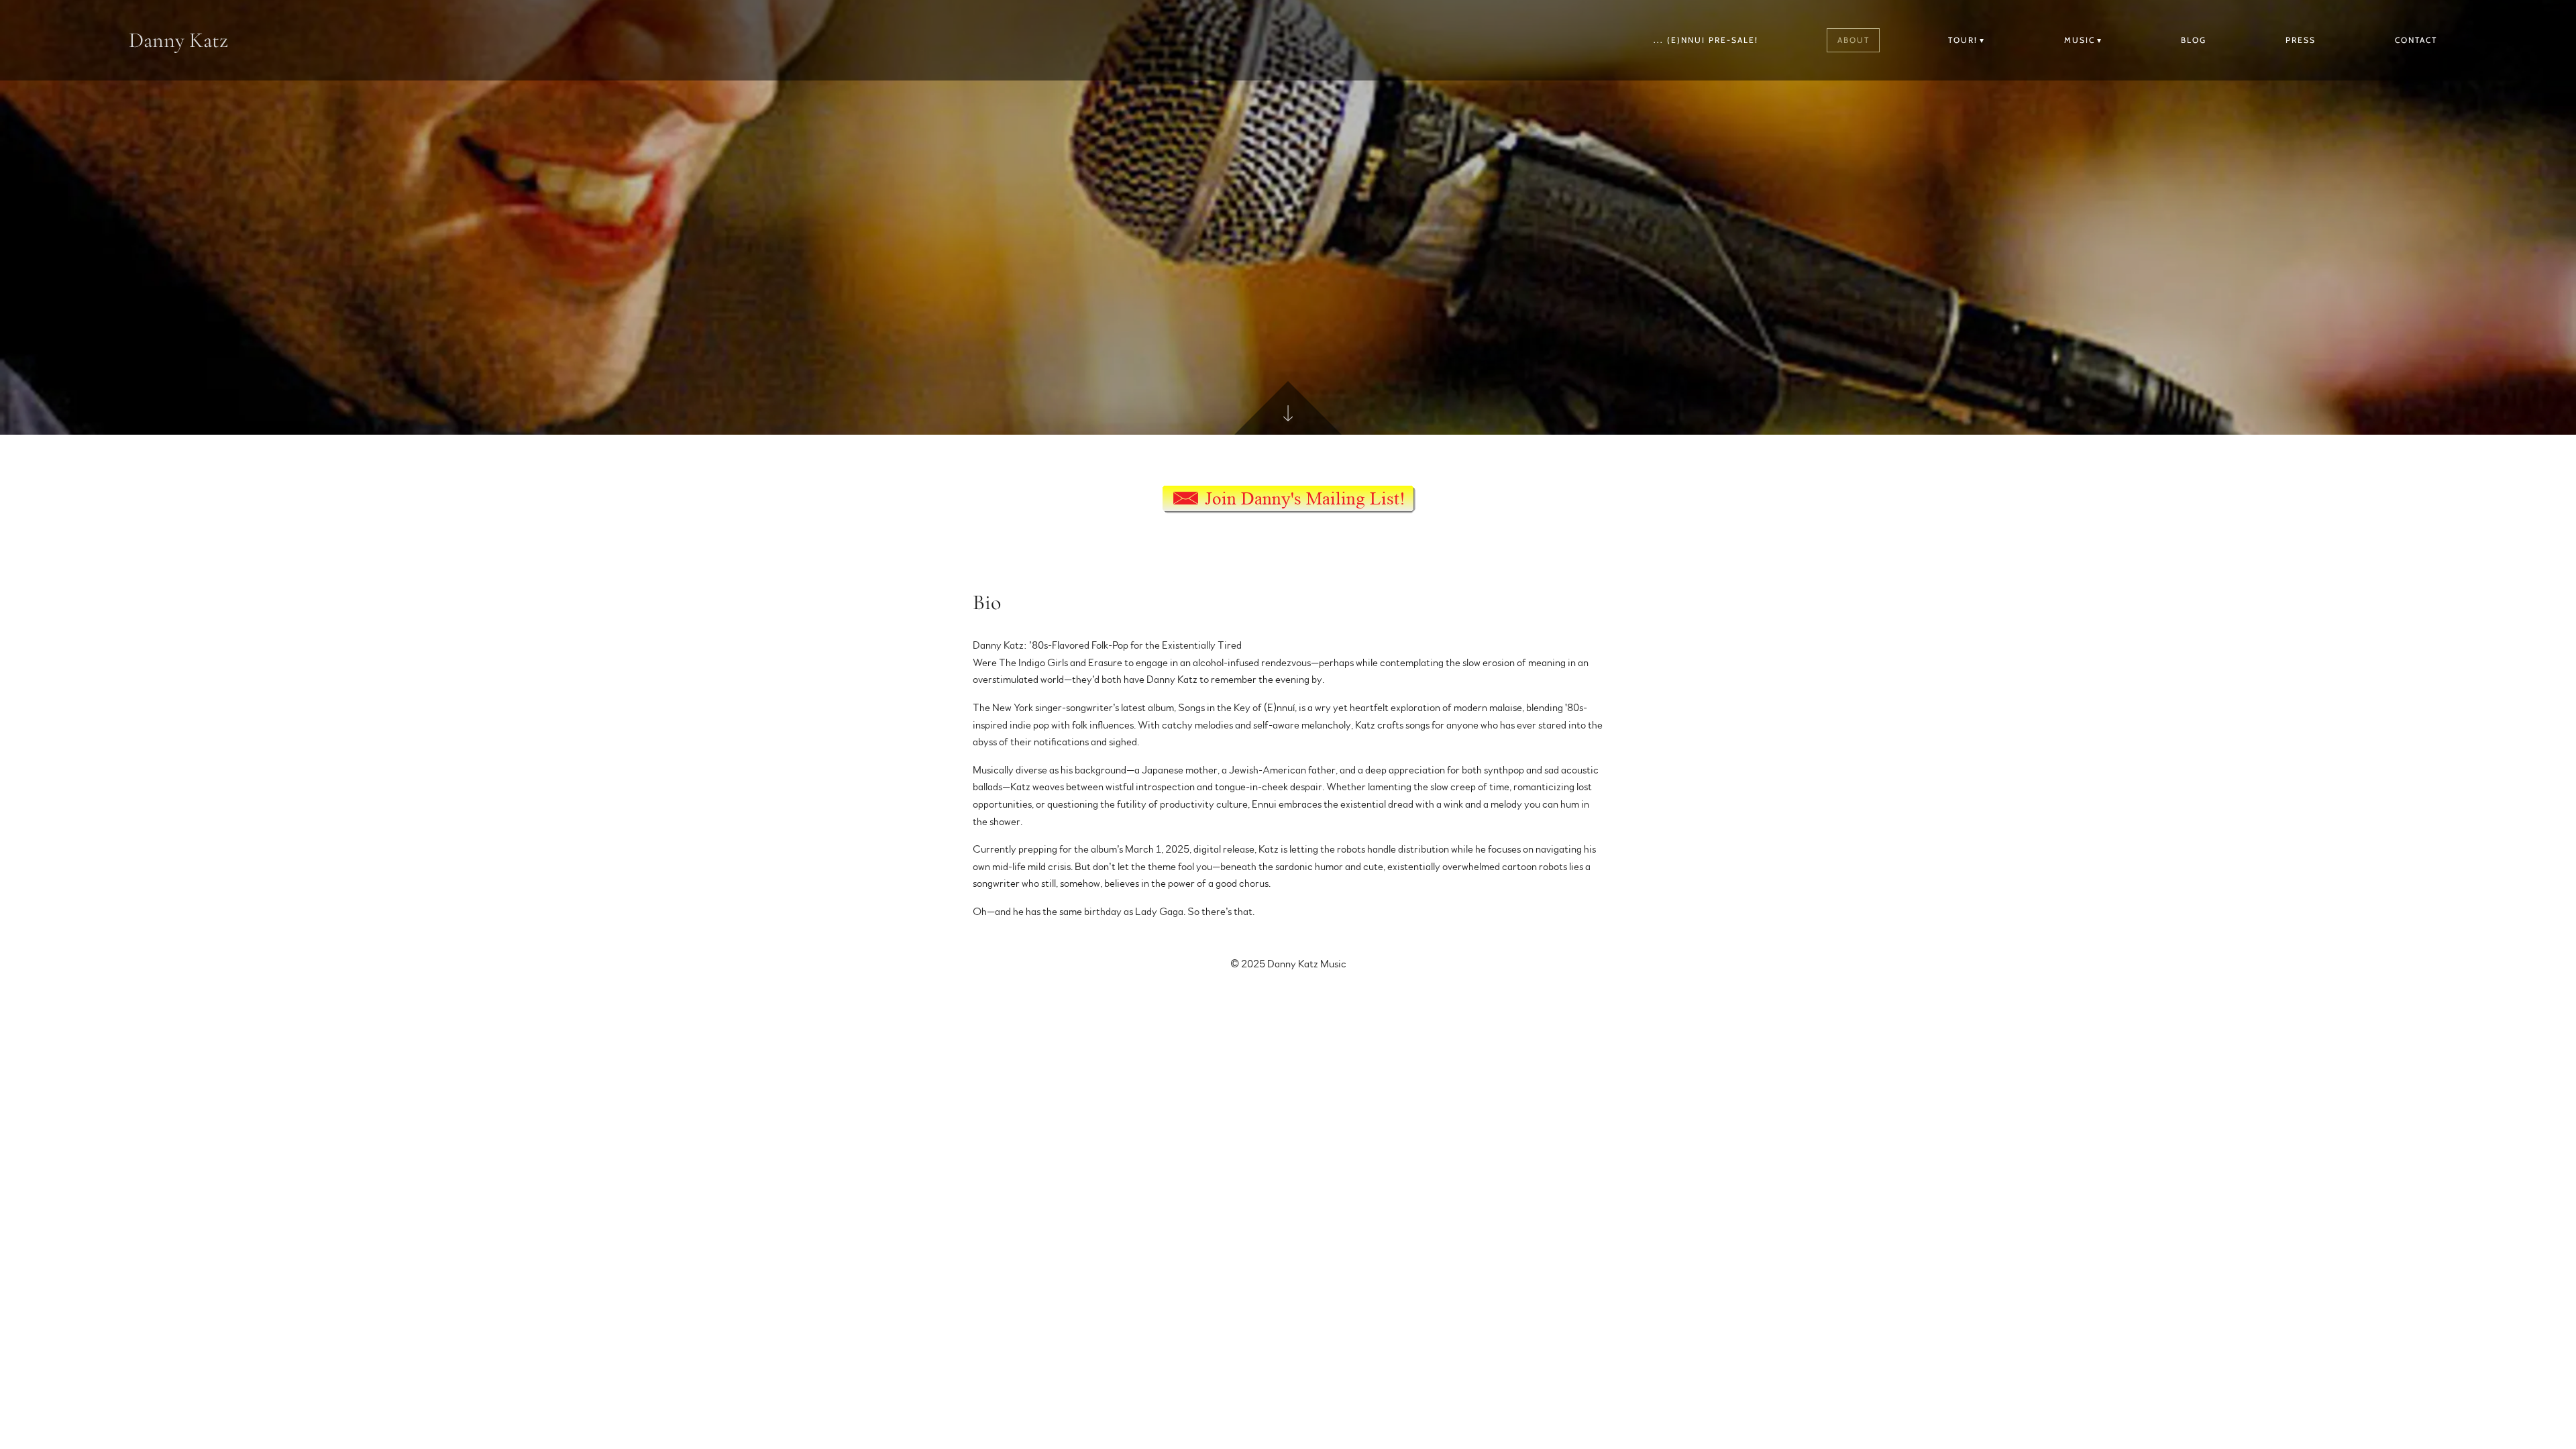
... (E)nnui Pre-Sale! (1706, 40)
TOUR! (1963, 40)
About (1854, 40)
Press (2301, 40)
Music (2080, 40)
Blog (2194, 40)
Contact (2416, 40)
